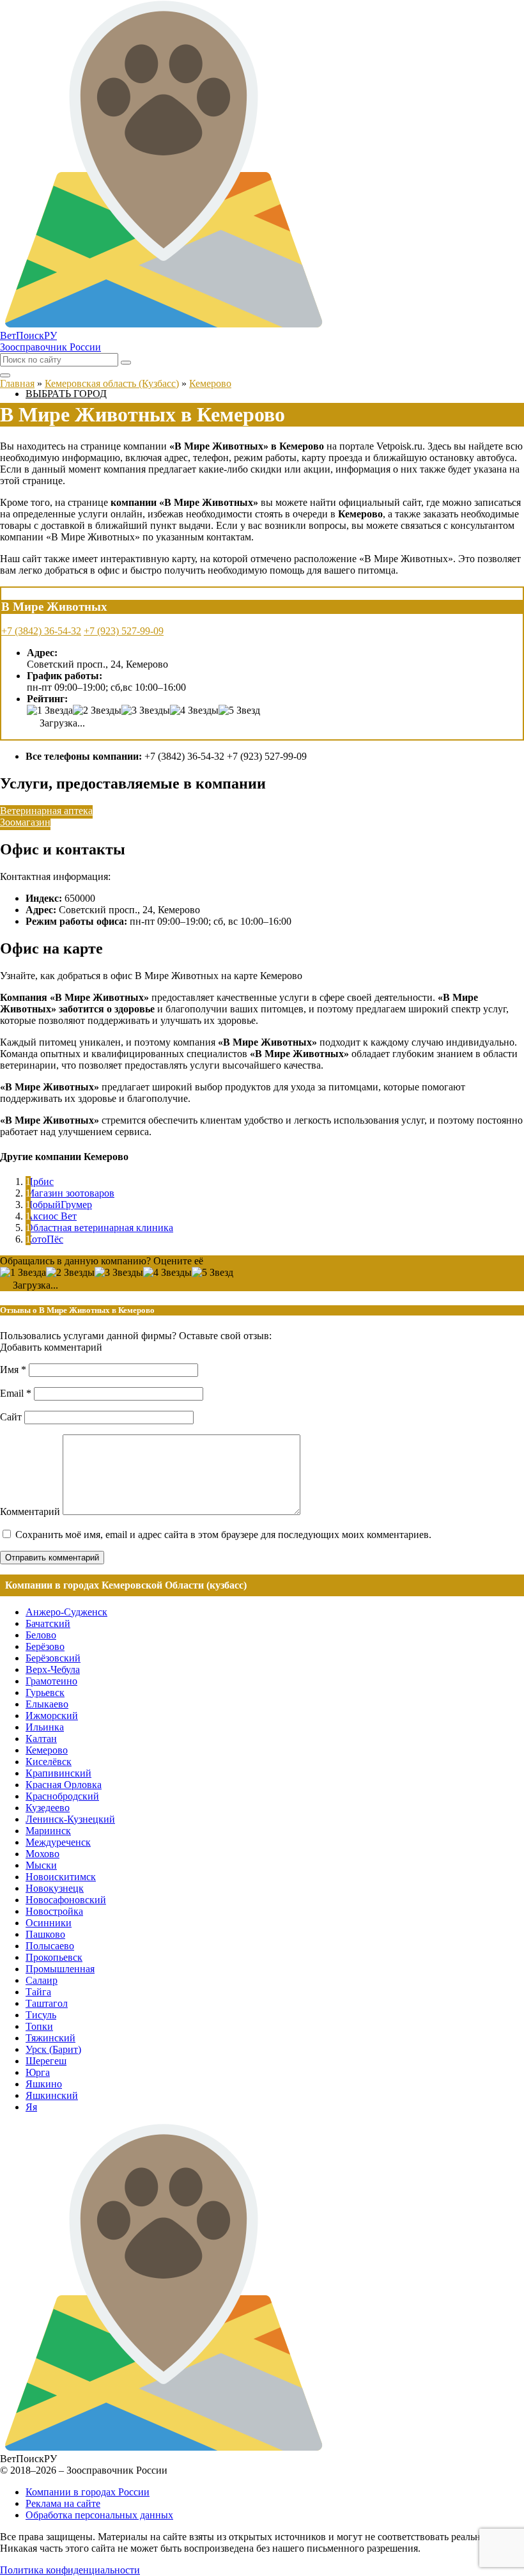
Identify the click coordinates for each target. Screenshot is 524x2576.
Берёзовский (53, 1658)
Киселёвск (49, 1762)
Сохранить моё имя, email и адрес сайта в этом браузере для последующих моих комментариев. (223, 1535)
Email (16, 1393)
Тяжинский (50, 2038)
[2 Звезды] (97, 711)
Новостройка (54, 1911)
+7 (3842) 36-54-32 (41, 631)
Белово (41, 1635)
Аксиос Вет (51, 1216)
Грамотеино (51, 1681)
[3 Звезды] (146, 711)
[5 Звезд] (239, 711)
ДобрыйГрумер (59, 1205)
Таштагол (47, 2003)
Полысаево (50, 1946)
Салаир (42, 1980)
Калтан (41, 1739)
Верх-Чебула (53, 1669)
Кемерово (47, 1750)
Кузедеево (48, 1808)
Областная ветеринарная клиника (99, 1228)
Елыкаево (47, 1704)
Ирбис (40, 1182)
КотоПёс (44, 1239)
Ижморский (52, 1716)
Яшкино (44, 2084)
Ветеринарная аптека (46, 811)
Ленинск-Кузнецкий (70, 1819)
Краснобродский (62, 1796)
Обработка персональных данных (99, 2515)
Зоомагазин (25, 822)
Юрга (38, 2072)
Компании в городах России (88, 2492)
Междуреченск (58, 1842)
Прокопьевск (54, 1957)
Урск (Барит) (53, 2049)
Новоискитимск (61, 1877)
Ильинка (45, 1727)
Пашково (45, 1934)
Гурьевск (45, 1692)
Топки (39, 2026)
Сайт (11, 1417)
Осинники (49, 1923)
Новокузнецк (55, 1888)
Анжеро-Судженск (66, 1612)
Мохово (42, 1854)
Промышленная (60, 1969)
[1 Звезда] (50, 711)
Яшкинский (52, 2095)
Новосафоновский (66, 1900)
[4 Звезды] (194, 711)
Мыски (41, 1865)
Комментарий (30, 1512)
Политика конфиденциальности (70, 2570)
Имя (13, 1370)
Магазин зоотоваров (70, 1193)
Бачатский (48, 1623)
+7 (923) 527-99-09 (124, 631)
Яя (31, 2107)
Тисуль (41, 2015)
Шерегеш (46, 2061)
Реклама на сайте (63, 2503)
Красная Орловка (64, 1785)
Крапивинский (58, 1773)
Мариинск (48, 1831)
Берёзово (45, 1646)
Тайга (38, 1992)
